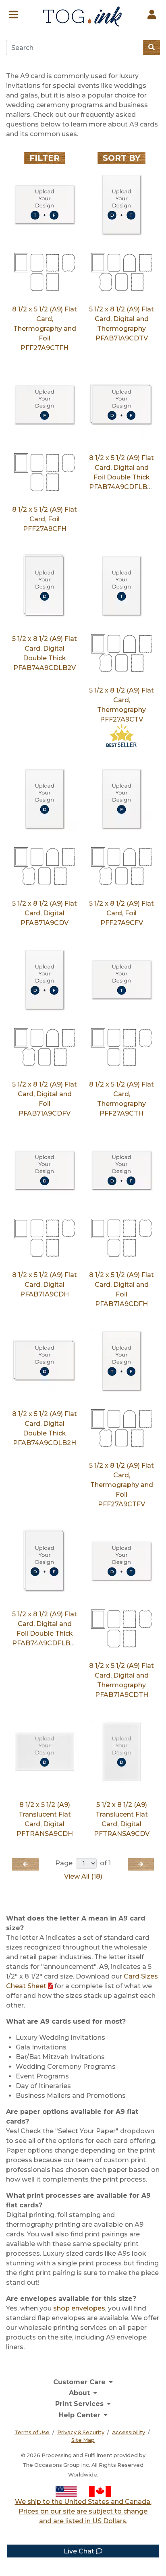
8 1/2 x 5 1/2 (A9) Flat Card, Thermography (121, 1094)
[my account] (152, 13)
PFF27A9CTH (121, 1113)
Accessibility (129, 2432)
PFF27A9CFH (45, 529)
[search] (151, 48)
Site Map (83, 2440)
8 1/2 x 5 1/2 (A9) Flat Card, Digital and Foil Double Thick (121, 468)
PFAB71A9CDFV (45, 1113)
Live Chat (80, 2551)
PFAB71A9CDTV (122, 338)
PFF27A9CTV (121, 719)
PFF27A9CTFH (45, 348)
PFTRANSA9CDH (45, 1834)
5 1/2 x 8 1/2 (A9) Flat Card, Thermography (121, 700)
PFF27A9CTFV (121, 1504)
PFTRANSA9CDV (122, 1834)
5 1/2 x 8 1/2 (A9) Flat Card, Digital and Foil (45, 1094)
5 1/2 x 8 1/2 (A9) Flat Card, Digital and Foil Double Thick (45, 1624)
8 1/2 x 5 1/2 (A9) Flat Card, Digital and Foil (121, 1285)
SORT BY (121, 158)
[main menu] (13, 13)
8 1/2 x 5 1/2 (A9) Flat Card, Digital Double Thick (45, 1424)
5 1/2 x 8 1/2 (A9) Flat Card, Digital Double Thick (45, 648)
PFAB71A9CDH (45, 1294)
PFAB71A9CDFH (121, 1304)
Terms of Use (32, 2432)
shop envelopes (79, 2308)
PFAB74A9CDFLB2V (45, 1643)
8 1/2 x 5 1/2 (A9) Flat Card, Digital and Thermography (121, 1675)
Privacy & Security (81, 2432)
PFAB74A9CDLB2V (45, 668)
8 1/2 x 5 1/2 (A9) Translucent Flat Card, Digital (45, 1814)
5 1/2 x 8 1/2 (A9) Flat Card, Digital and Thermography (121, 319)
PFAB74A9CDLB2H (45, 1443)
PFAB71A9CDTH (122, 1695)
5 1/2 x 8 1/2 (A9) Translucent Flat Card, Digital (122, 1814)
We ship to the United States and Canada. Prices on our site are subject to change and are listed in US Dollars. (83, 2511)
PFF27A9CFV (122, 923)
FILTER (45, 158)
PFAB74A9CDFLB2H (123, 487)
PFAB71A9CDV (45, 923)
